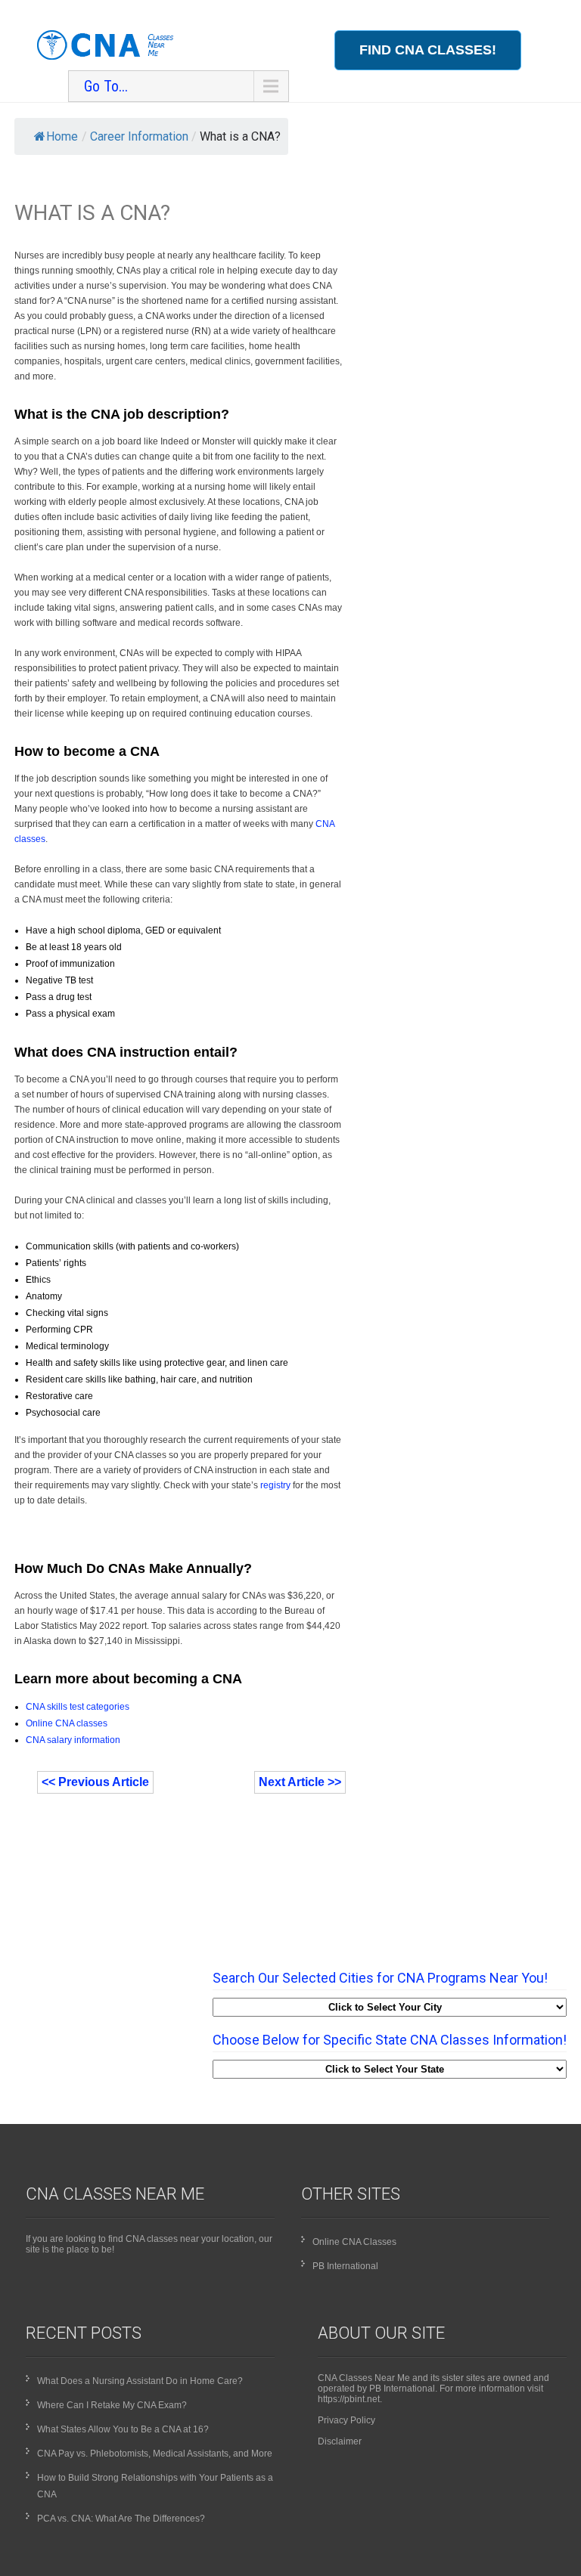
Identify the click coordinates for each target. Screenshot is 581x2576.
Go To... (106, 86)
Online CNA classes (67, 1723)
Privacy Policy (346, 2420)
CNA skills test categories (78, 1707)
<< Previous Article (95, 1782)
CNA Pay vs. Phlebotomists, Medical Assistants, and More (155, 2454)
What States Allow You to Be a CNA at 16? (123, 2429)
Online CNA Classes (354, 2242)
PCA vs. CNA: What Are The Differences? (121, 2519)
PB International (345, 2266)
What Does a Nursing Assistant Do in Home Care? (140, 2381)
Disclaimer (340, 2441)
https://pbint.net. (350, 2399)
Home (62, 136)
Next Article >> (300, 1782)
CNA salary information (73, 1740)
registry (275, 1485)
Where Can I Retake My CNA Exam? (112, 2405)
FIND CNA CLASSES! (428, 50)
